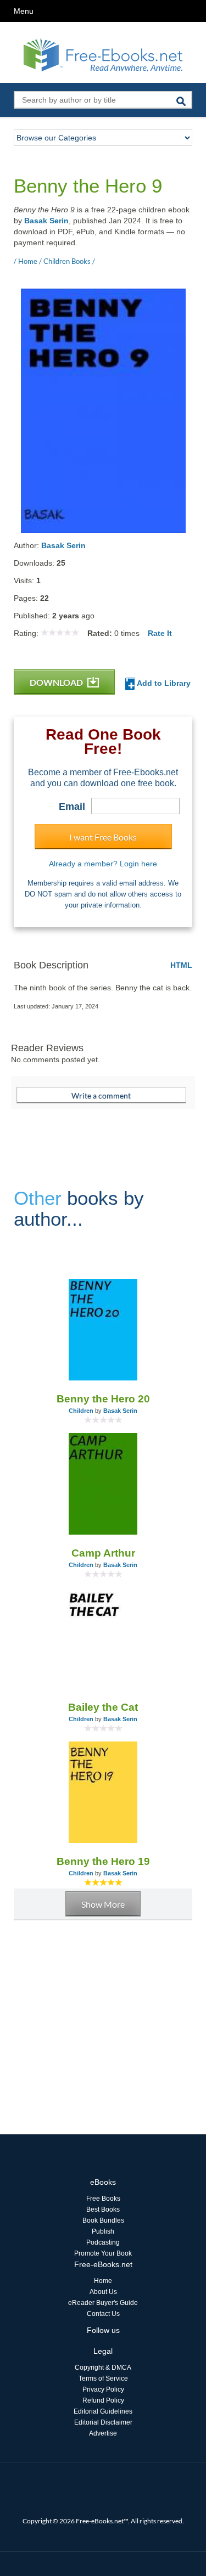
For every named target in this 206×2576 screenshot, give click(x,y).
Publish (103, 2231)
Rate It (160, 633)
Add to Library (163, 683)
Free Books (103, 2199)
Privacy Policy (103, 2389)
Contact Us (103, 2314)
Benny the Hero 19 (103, 1861)
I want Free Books (103, 837)
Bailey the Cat (103, 1707)
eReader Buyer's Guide (103, 2303)
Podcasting (103, 2242)
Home (103, 2281)
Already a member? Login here (103, 864)
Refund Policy (103, 2400)
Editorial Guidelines (103, 2411)
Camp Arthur (103, 1553)
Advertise (103, 2433)
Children (81, 1411)
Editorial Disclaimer (103, 2422)
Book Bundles (103, 2220)
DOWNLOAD (57, 682)
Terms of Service (103, 2378)
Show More (103, 1904)
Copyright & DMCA (103, 2368)
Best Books (103, 2209)
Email (72, 807)
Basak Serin (46, 221)
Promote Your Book (103, 2253)
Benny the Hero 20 (103, 1399)
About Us (103, 2292)
